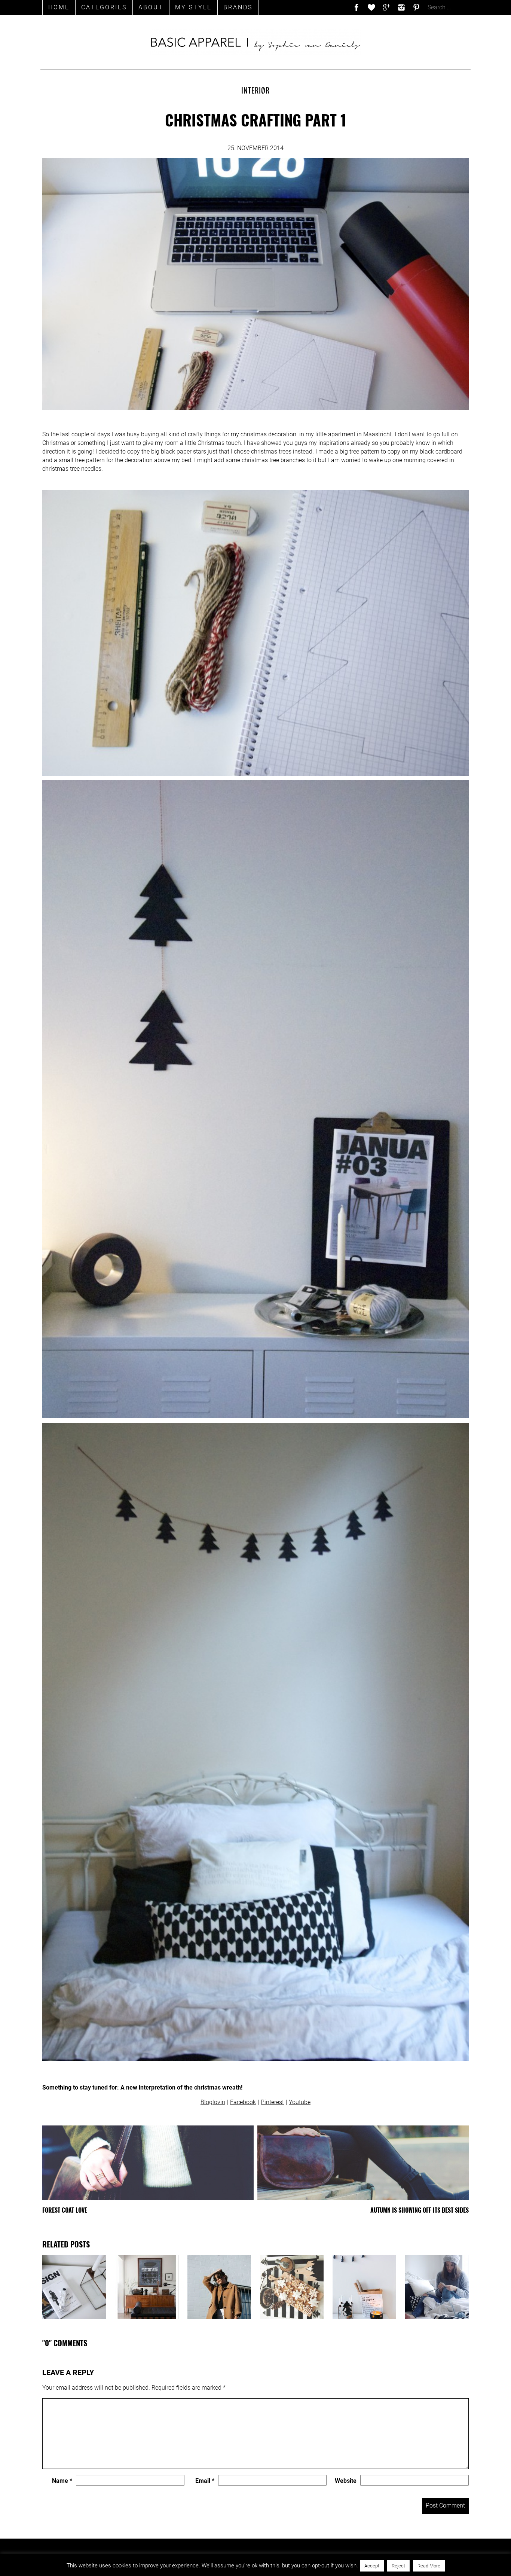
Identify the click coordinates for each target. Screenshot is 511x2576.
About (151, 7)
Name (62, 2481)
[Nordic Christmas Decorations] (292, 2287)
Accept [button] (372, 2566)
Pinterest (272, 2102)
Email (205, 2481)
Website (346, 2481)
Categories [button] (104, 7)
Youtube (300, 2102)
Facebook (243, 2102)
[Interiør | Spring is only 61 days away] (74, 2287)
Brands (238, 7)
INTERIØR (255, 90)
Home (59, 7)
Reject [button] (398, 2566)
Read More (429, 2566)
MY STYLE (193, 7)
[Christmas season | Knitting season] (437, 2287)
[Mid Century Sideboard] (147, 2287)
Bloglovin (213, 2102)
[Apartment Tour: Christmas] (364, 2287)
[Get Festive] (219, 2287)
